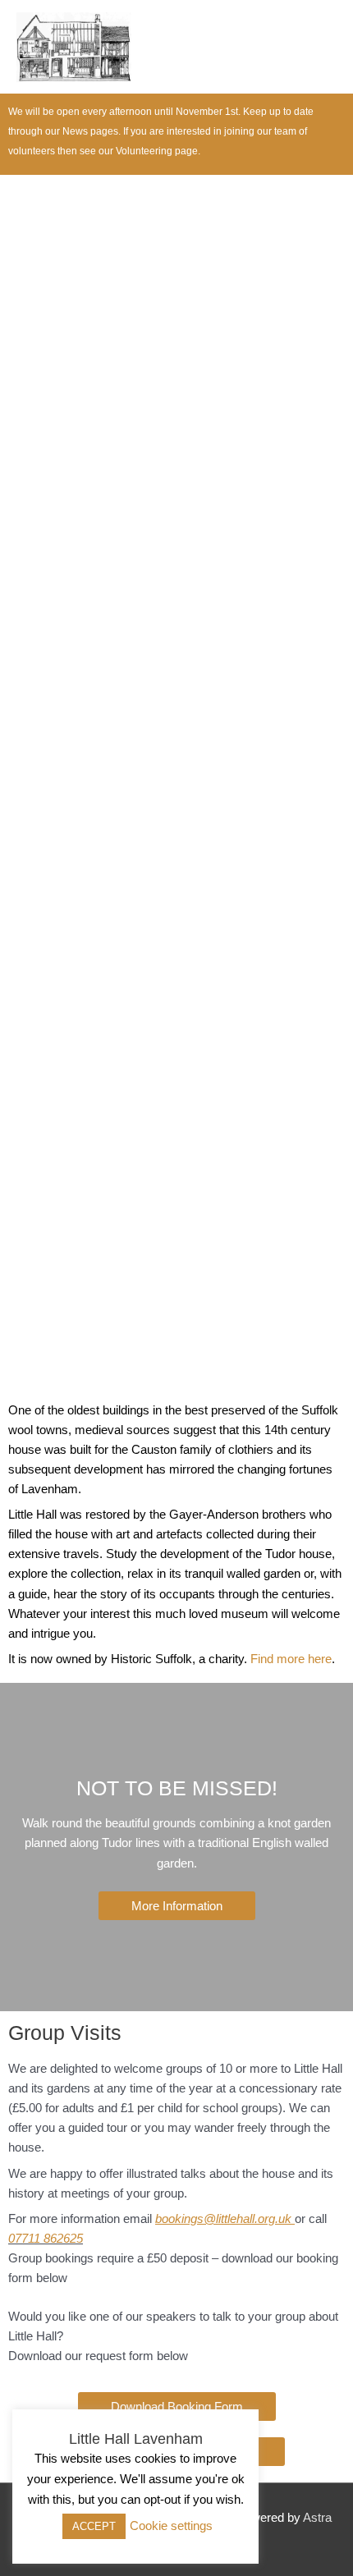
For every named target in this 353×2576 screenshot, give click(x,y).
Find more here (291, 1659)
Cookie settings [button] (171, 2526)
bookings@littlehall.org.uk (223, 2219)
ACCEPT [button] (94, 2526)
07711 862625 (46, 2239)
